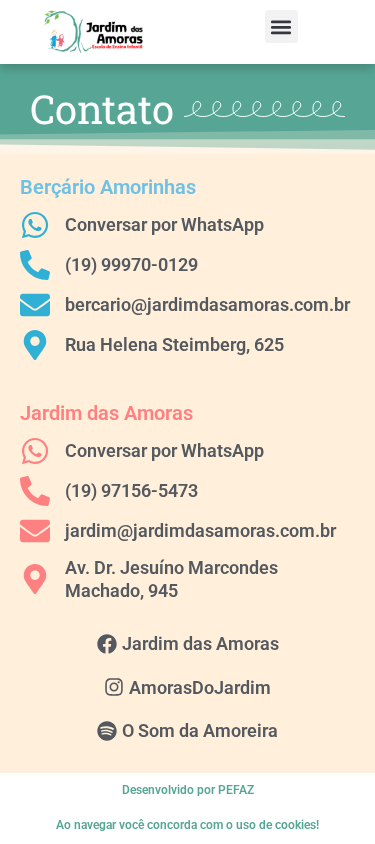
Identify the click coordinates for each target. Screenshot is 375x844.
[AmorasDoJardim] (114, 687)
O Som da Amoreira (200, 730)
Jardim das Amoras (200, 643)
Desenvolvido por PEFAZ (188, 790)
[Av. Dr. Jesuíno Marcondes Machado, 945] (35, 579)
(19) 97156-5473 (131, 490)
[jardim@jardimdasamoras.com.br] (35, 531)
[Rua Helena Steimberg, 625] (35, 345)
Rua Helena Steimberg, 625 (174, 344)
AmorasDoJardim (200, 687)
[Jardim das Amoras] (107, 644)
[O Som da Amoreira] (107, 731)
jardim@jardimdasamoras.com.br (200, 530)
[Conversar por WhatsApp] (35, 225)
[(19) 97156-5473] (35, 491)
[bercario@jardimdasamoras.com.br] (35, 305)
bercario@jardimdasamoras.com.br (207, 304)
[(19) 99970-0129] (35, 265)
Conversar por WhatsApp (164, 224)
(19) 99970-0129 (131, 264)
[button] (281, 26)
